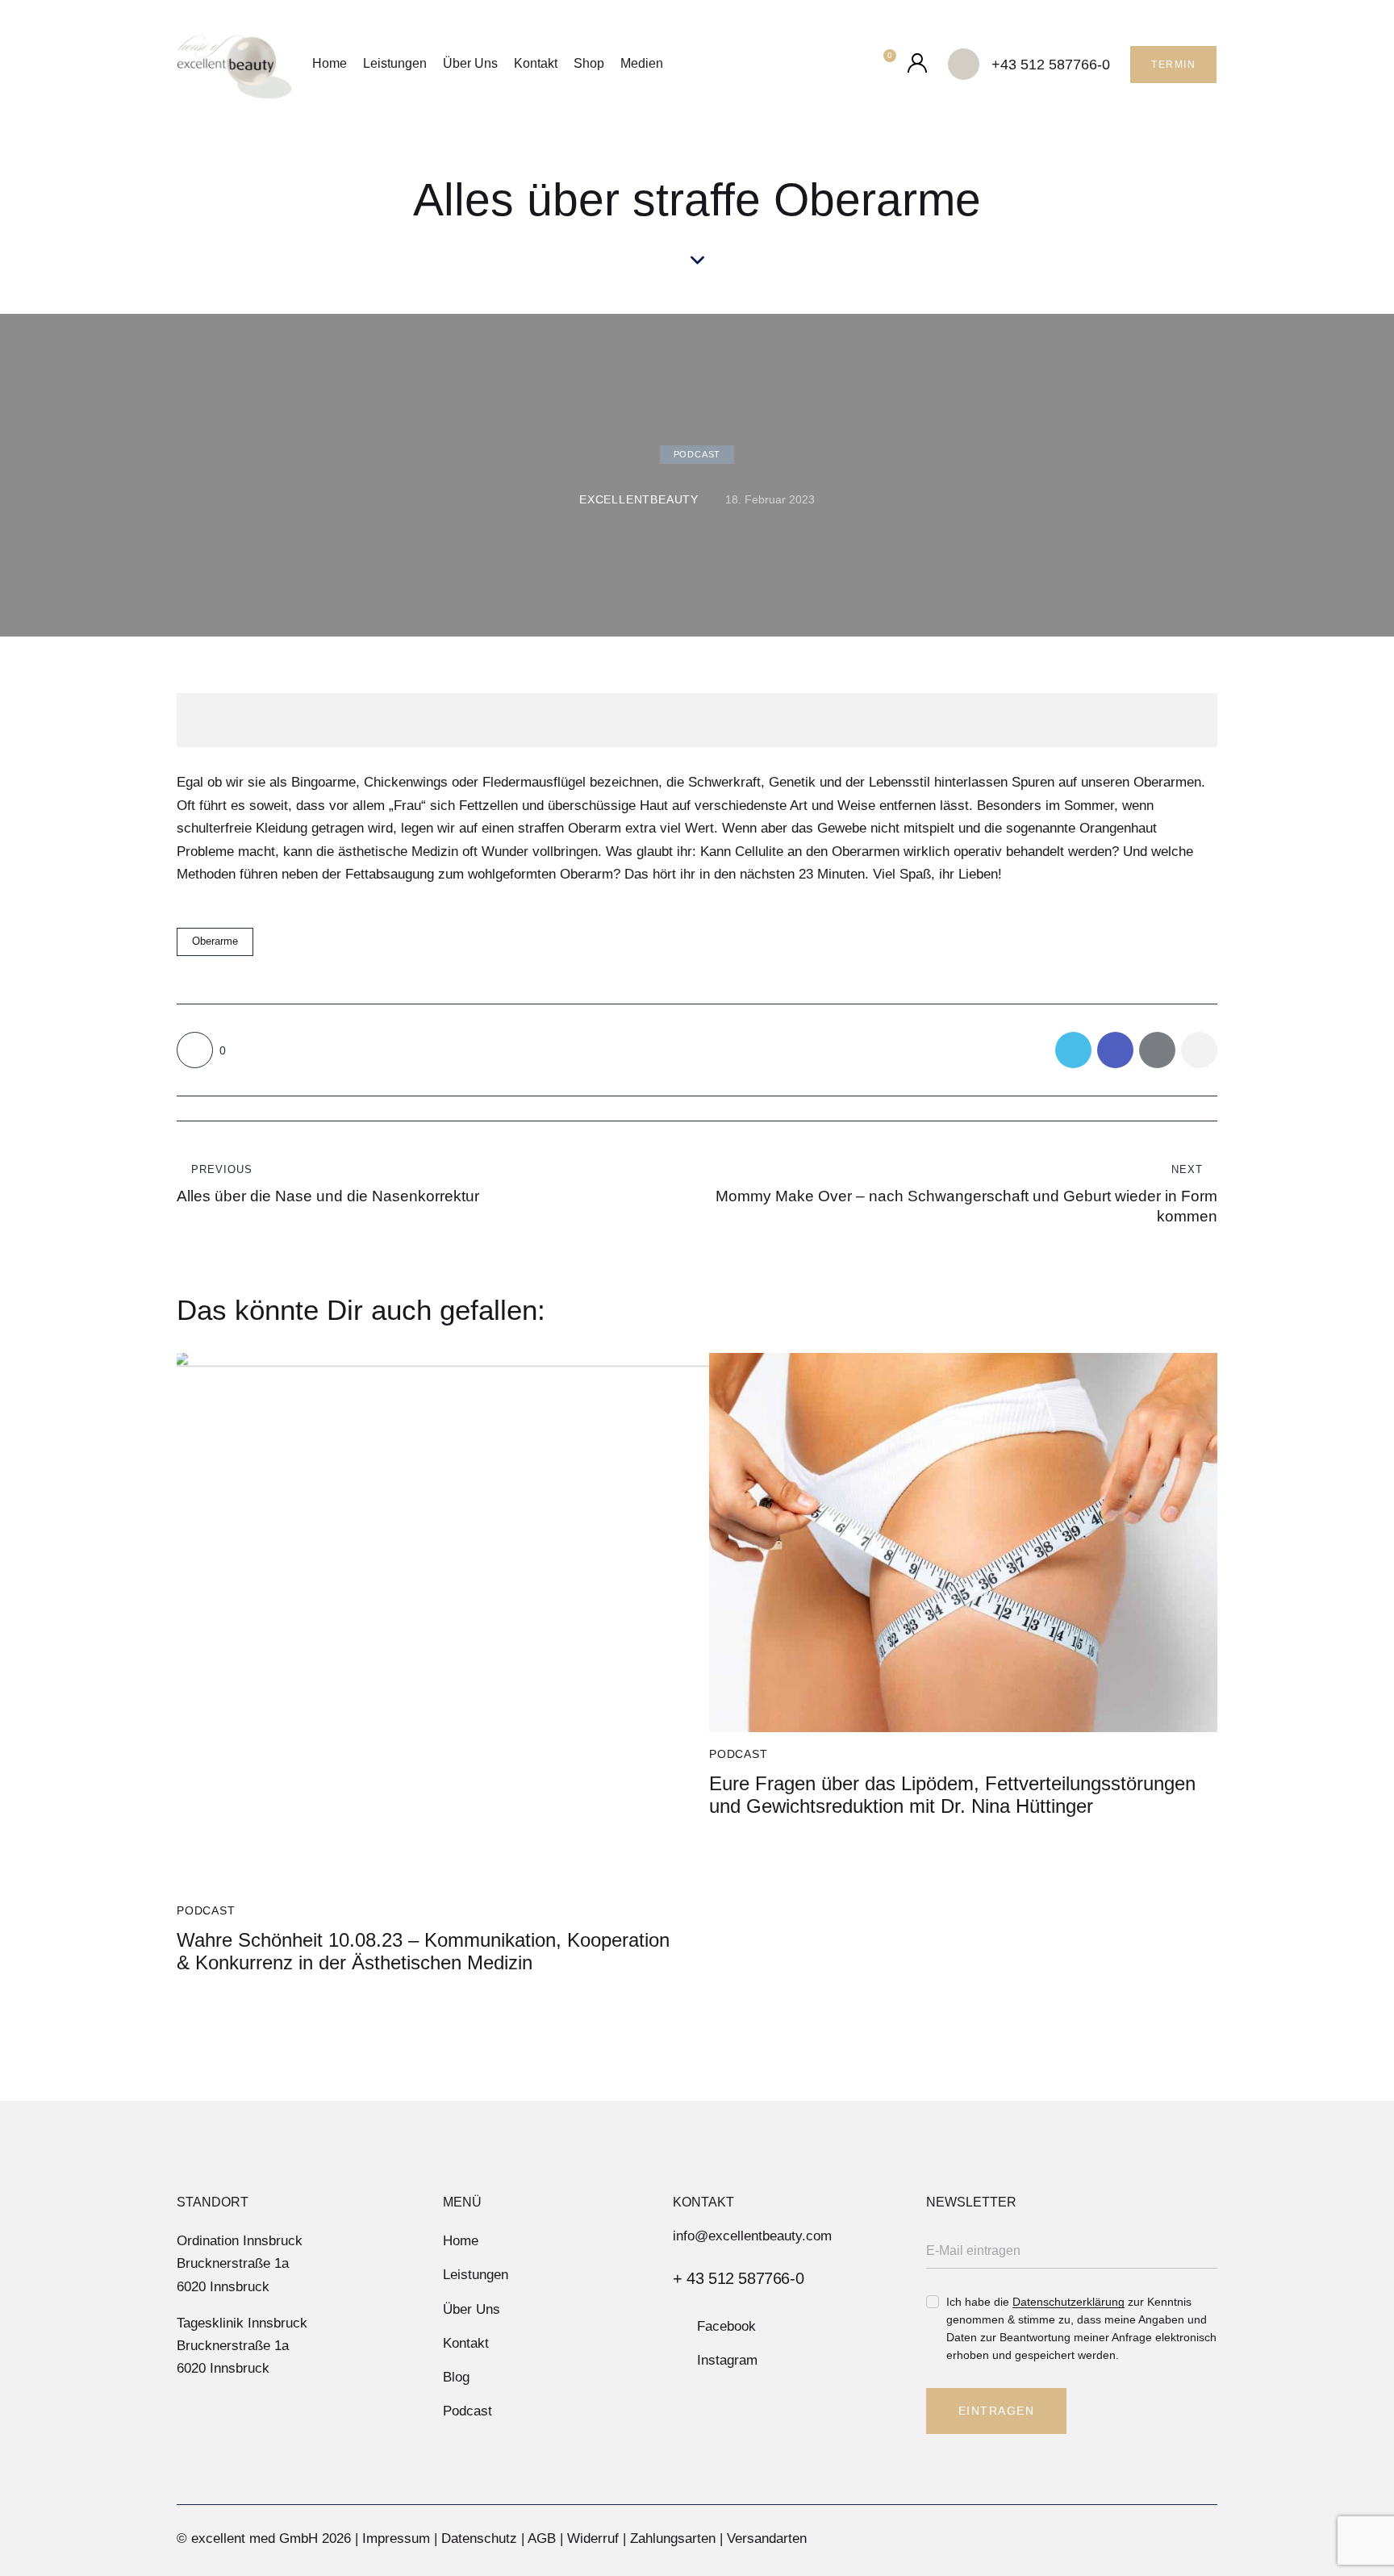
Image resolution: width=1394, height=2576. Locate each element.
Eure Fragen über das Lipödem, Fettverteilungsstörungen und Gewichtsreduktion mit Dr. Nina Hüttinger (952, 1795)
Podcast (697, 454)
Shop (589, 63)
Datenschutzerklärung (1068, 2302)
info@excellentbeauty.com (752, 2236)
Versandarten (767, 2538)
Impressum (396, 2538)
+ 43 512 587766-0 (738, 2278)
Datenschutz (479, 2538)
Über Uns (470, 63)
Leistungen (395, 63)
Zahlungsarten (673, 2538)
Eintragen (997, 2411)
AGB (542, 2538)
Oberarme (215, 941)
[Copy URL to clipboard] (1199, 1050)
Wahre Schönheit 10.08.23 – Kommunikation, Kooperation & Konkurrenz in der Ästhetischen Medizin (423, 1952)
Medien (642, 63)
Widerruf (593, 2538)
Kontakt (536, 63)
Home (330, 63)
